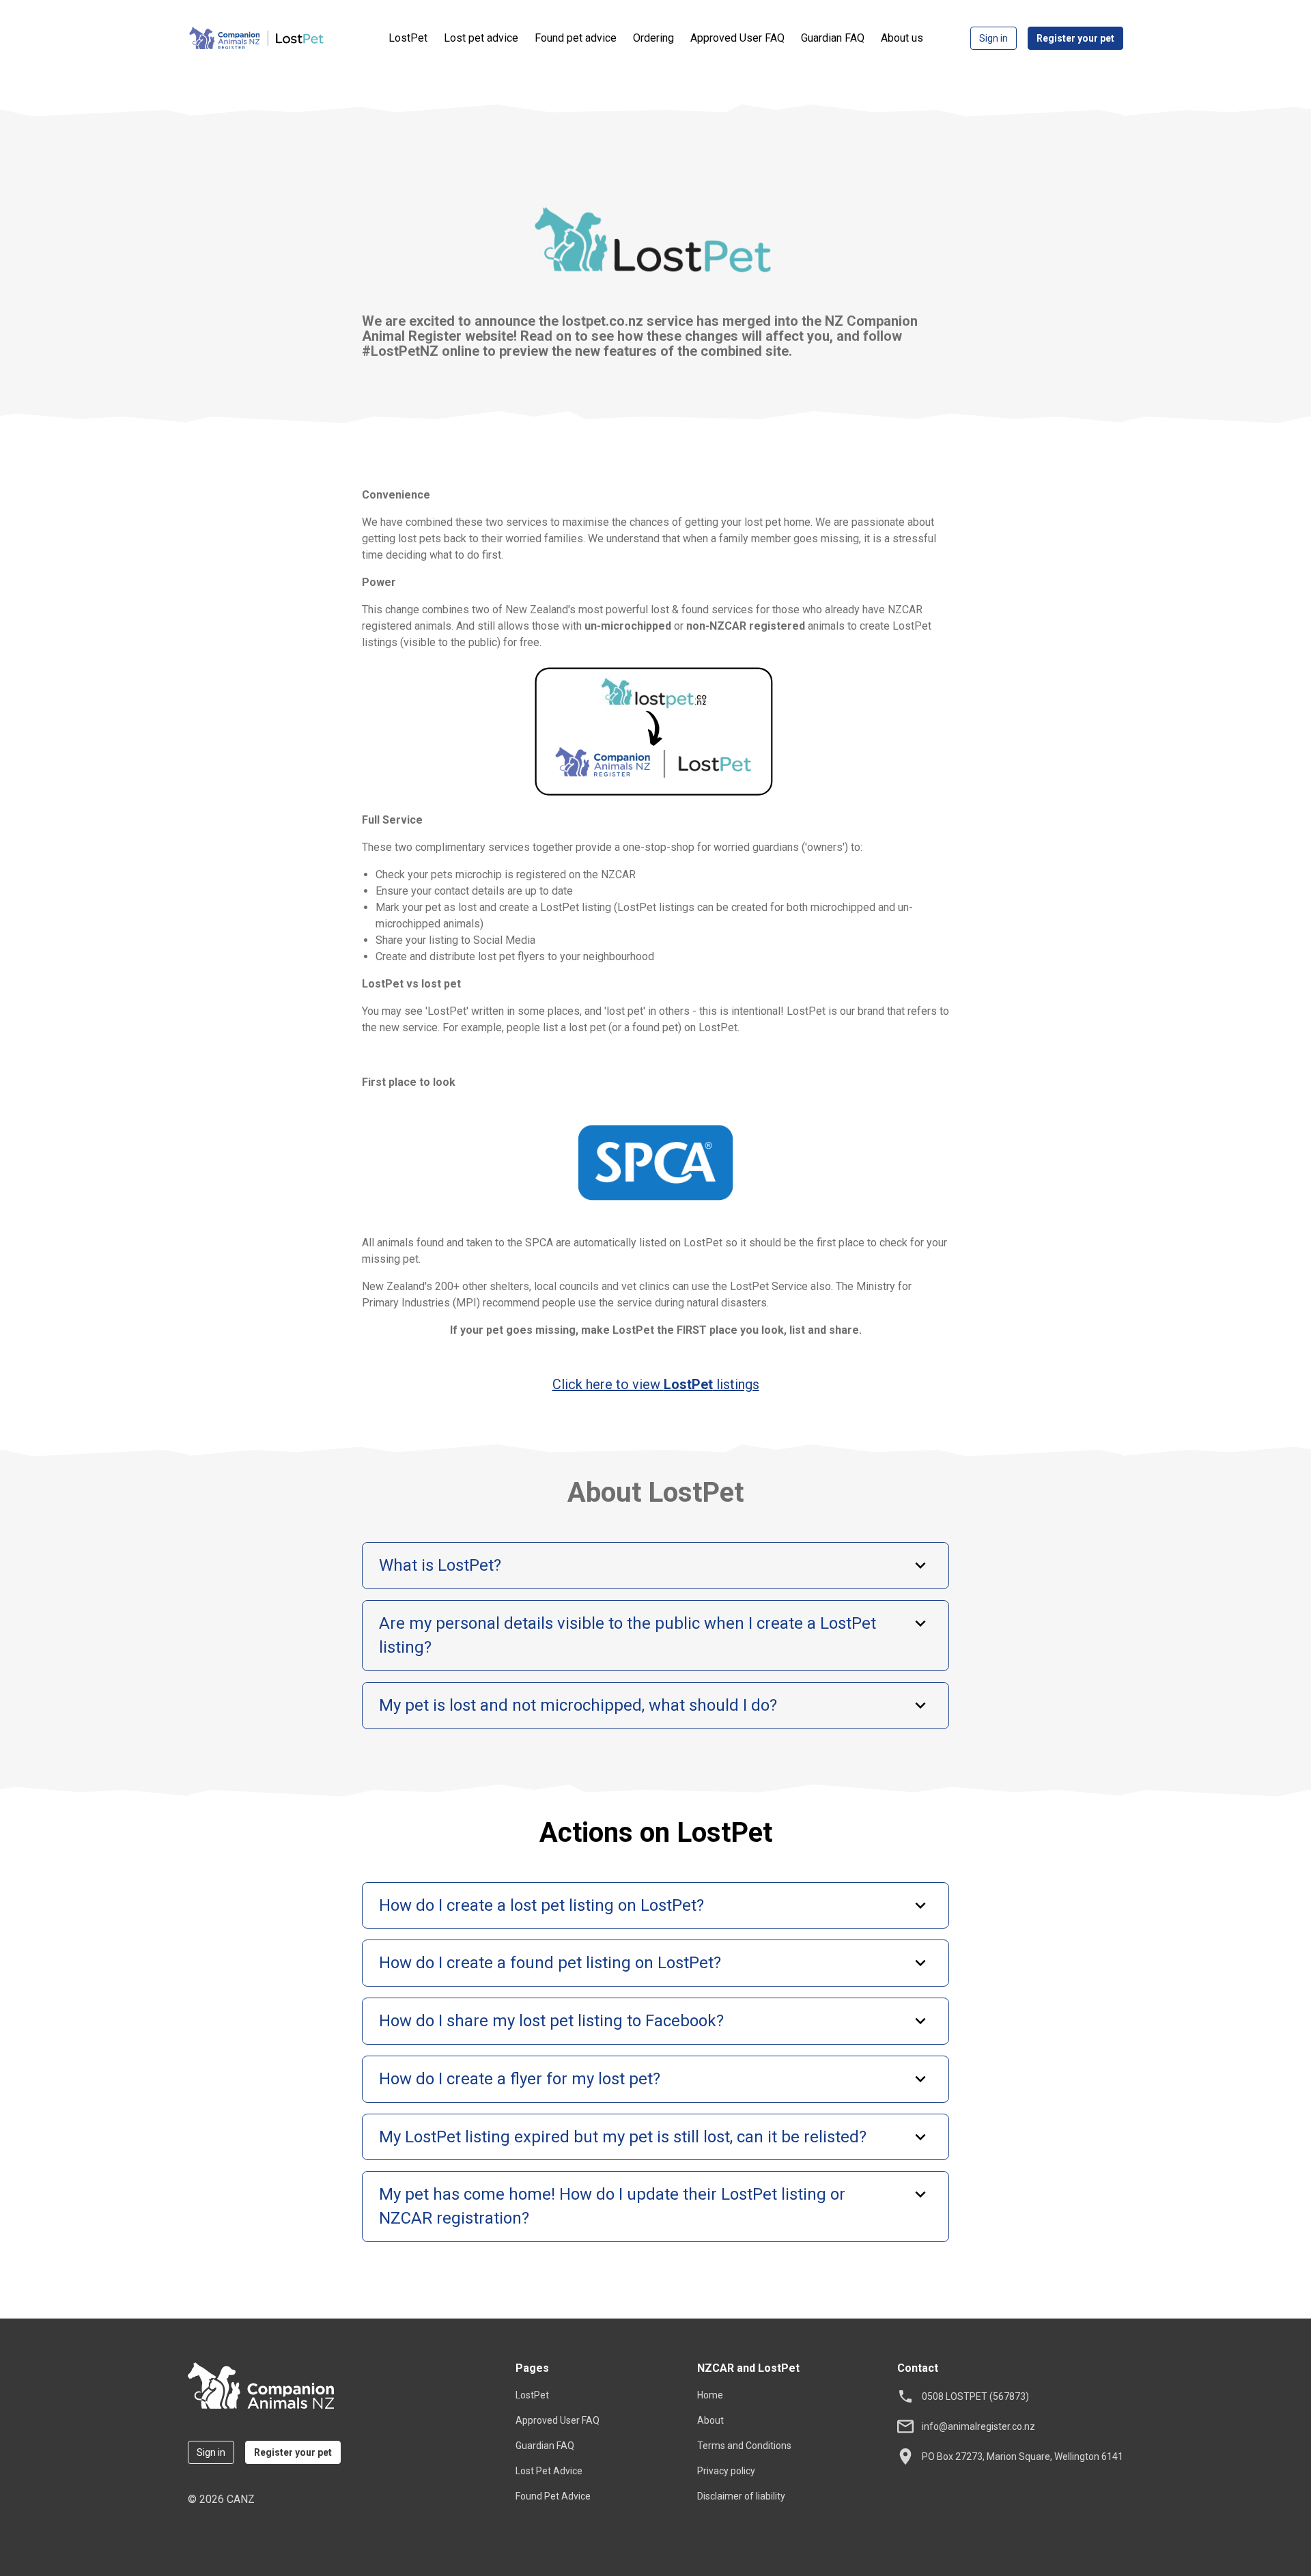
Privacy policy (726, 2471)
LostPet (408, 38)
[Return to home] (268, 2388)
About (710, 2420)
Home (710, 2395)
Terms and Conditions (744, 2446)
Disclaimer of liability (741, 2496)
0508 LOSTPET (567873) (975, 2396)
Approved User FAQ (737, 38)
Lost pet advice (481, 38)
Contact (918, 2368)
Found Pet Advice (553, 2496)
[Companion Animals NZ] (287, 38)
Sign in (993, 38)
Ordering (653, 38)
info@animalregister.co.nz (978, 2426)
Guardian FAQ (833, 38)
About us (902, 38)
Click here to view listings (656, 1384)
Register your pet (1075, 38)
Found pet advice (576, 38)
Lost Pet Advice (549, 2471)
